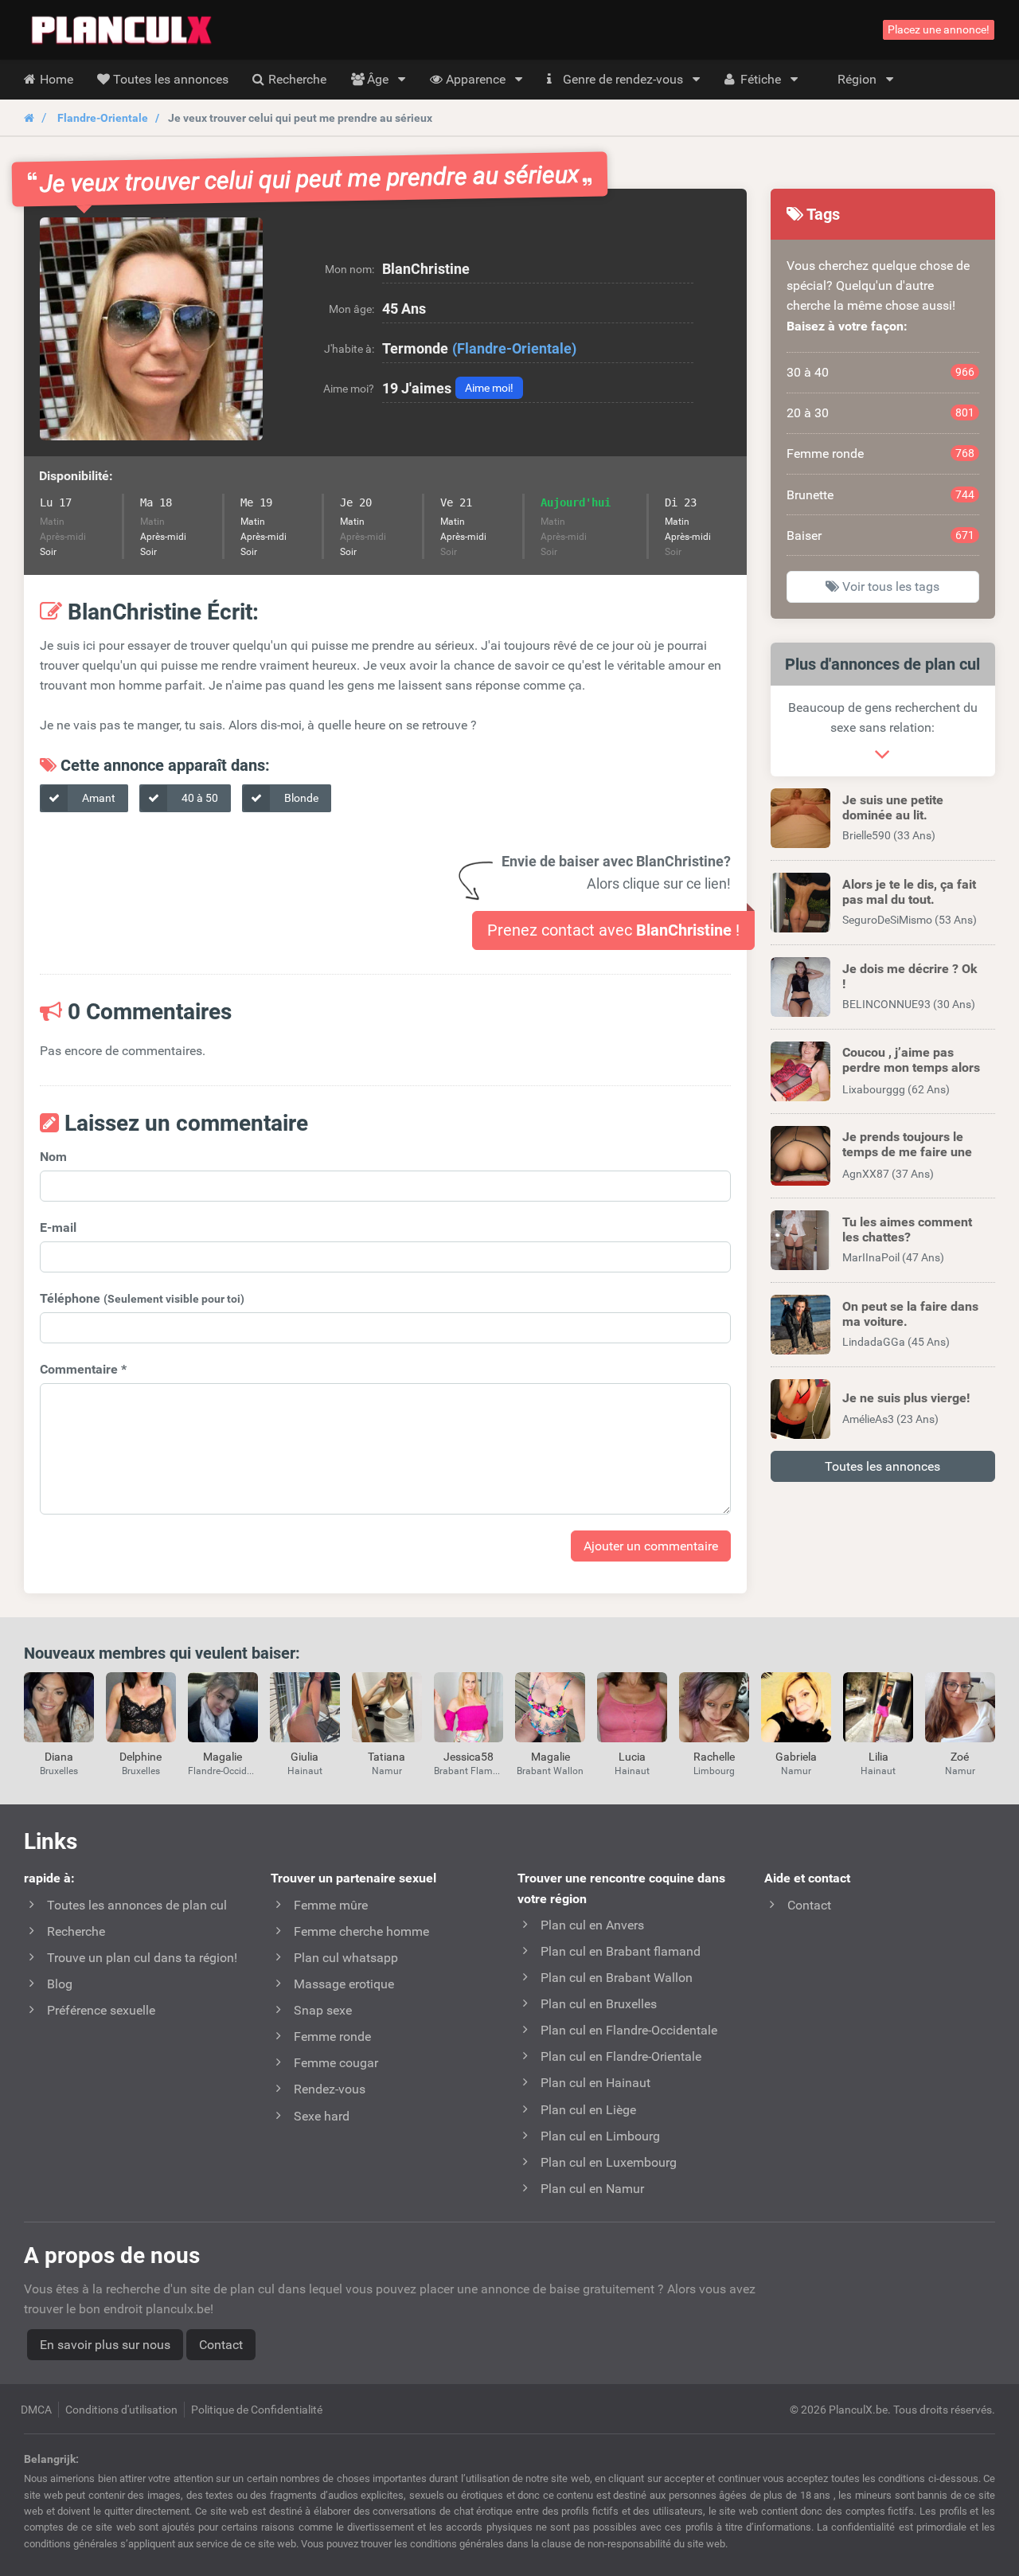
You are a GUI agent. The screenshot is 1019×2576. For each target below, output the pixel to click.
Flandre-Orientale (103, 118)
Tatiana (387, 1757)
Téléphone (142, 1298)
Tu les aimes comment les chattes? (907, 1229)
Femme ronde (881, 453)
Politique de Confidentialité (257, 2410)
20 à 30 (881, 413)
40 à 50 (199, 798)
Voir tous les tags (889, 586)
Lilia (878, 1757)
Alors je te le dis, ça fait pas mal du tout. (909, 892)
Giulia (305, 1757)
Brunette (881, 495)
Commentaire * (83, 1369)
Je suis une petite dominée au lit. (893, 807)
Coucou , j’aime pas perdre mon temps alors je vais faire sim (911, 1067)
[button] (151, 329)
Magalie (223, 1757)
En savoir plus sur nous (105, 2345)
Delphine (141, 1757)
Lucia (632, 1757)
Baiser (881, 536)
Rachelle (714, 1757)
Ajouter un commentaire (651, 1546)
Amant (98, 798)
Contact (221, 2345)
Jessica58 (469, 1757)
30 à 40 (881, 372)
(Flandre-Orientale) (514, 348)
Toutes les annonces (882, 1466)
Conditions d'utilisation (121, 2410)
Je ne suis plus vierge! (906, 1398)
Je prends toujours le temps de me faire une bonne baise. (907, 1152)
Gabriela (796, 1757)
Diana (59, 1757)
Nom (53, 1157)
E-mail (58, 1227)
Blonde (300, 798)
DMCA (36, 2410)
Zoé (960, 1757)
